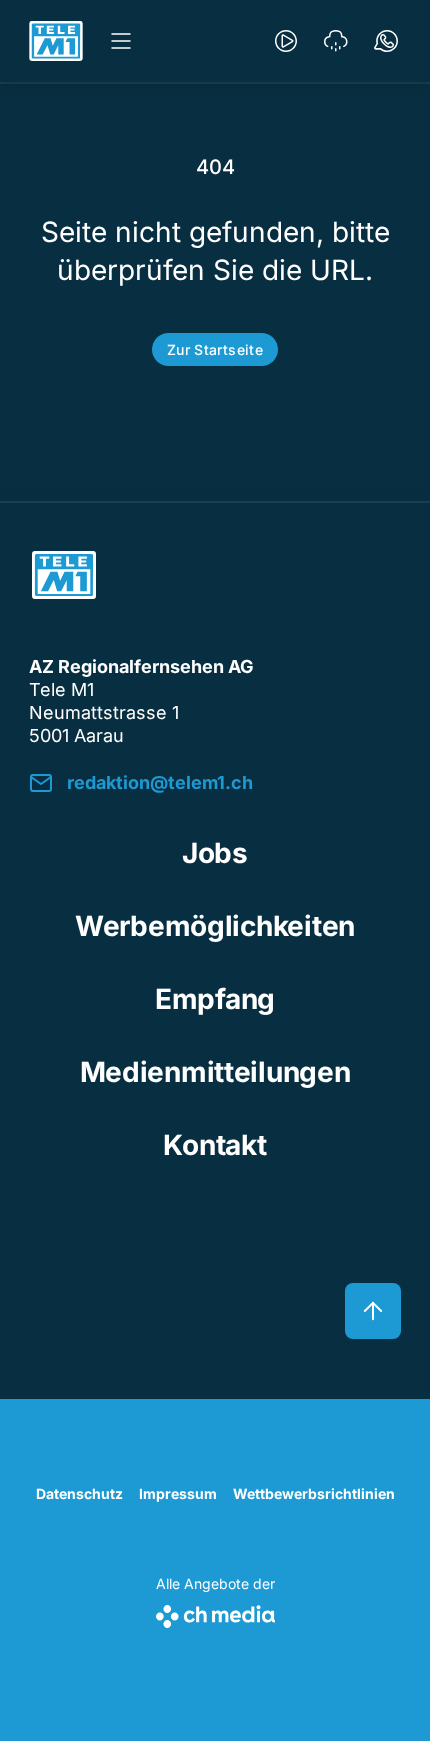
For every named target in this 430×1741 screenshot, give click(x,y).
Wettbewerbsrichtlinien (314, 1493)
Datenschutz (79, 1493)
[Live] (286, 41)
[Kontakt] (386, 41)
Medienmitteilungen (215, 1072)
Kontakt (214, 1145)
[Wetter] (336, 41)
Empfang (215, 999)
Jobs (215, 853)
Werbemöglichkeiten (215, 926)
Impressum (178, 1493)
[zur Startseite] (56, 41)
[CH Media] (215, 1612)
